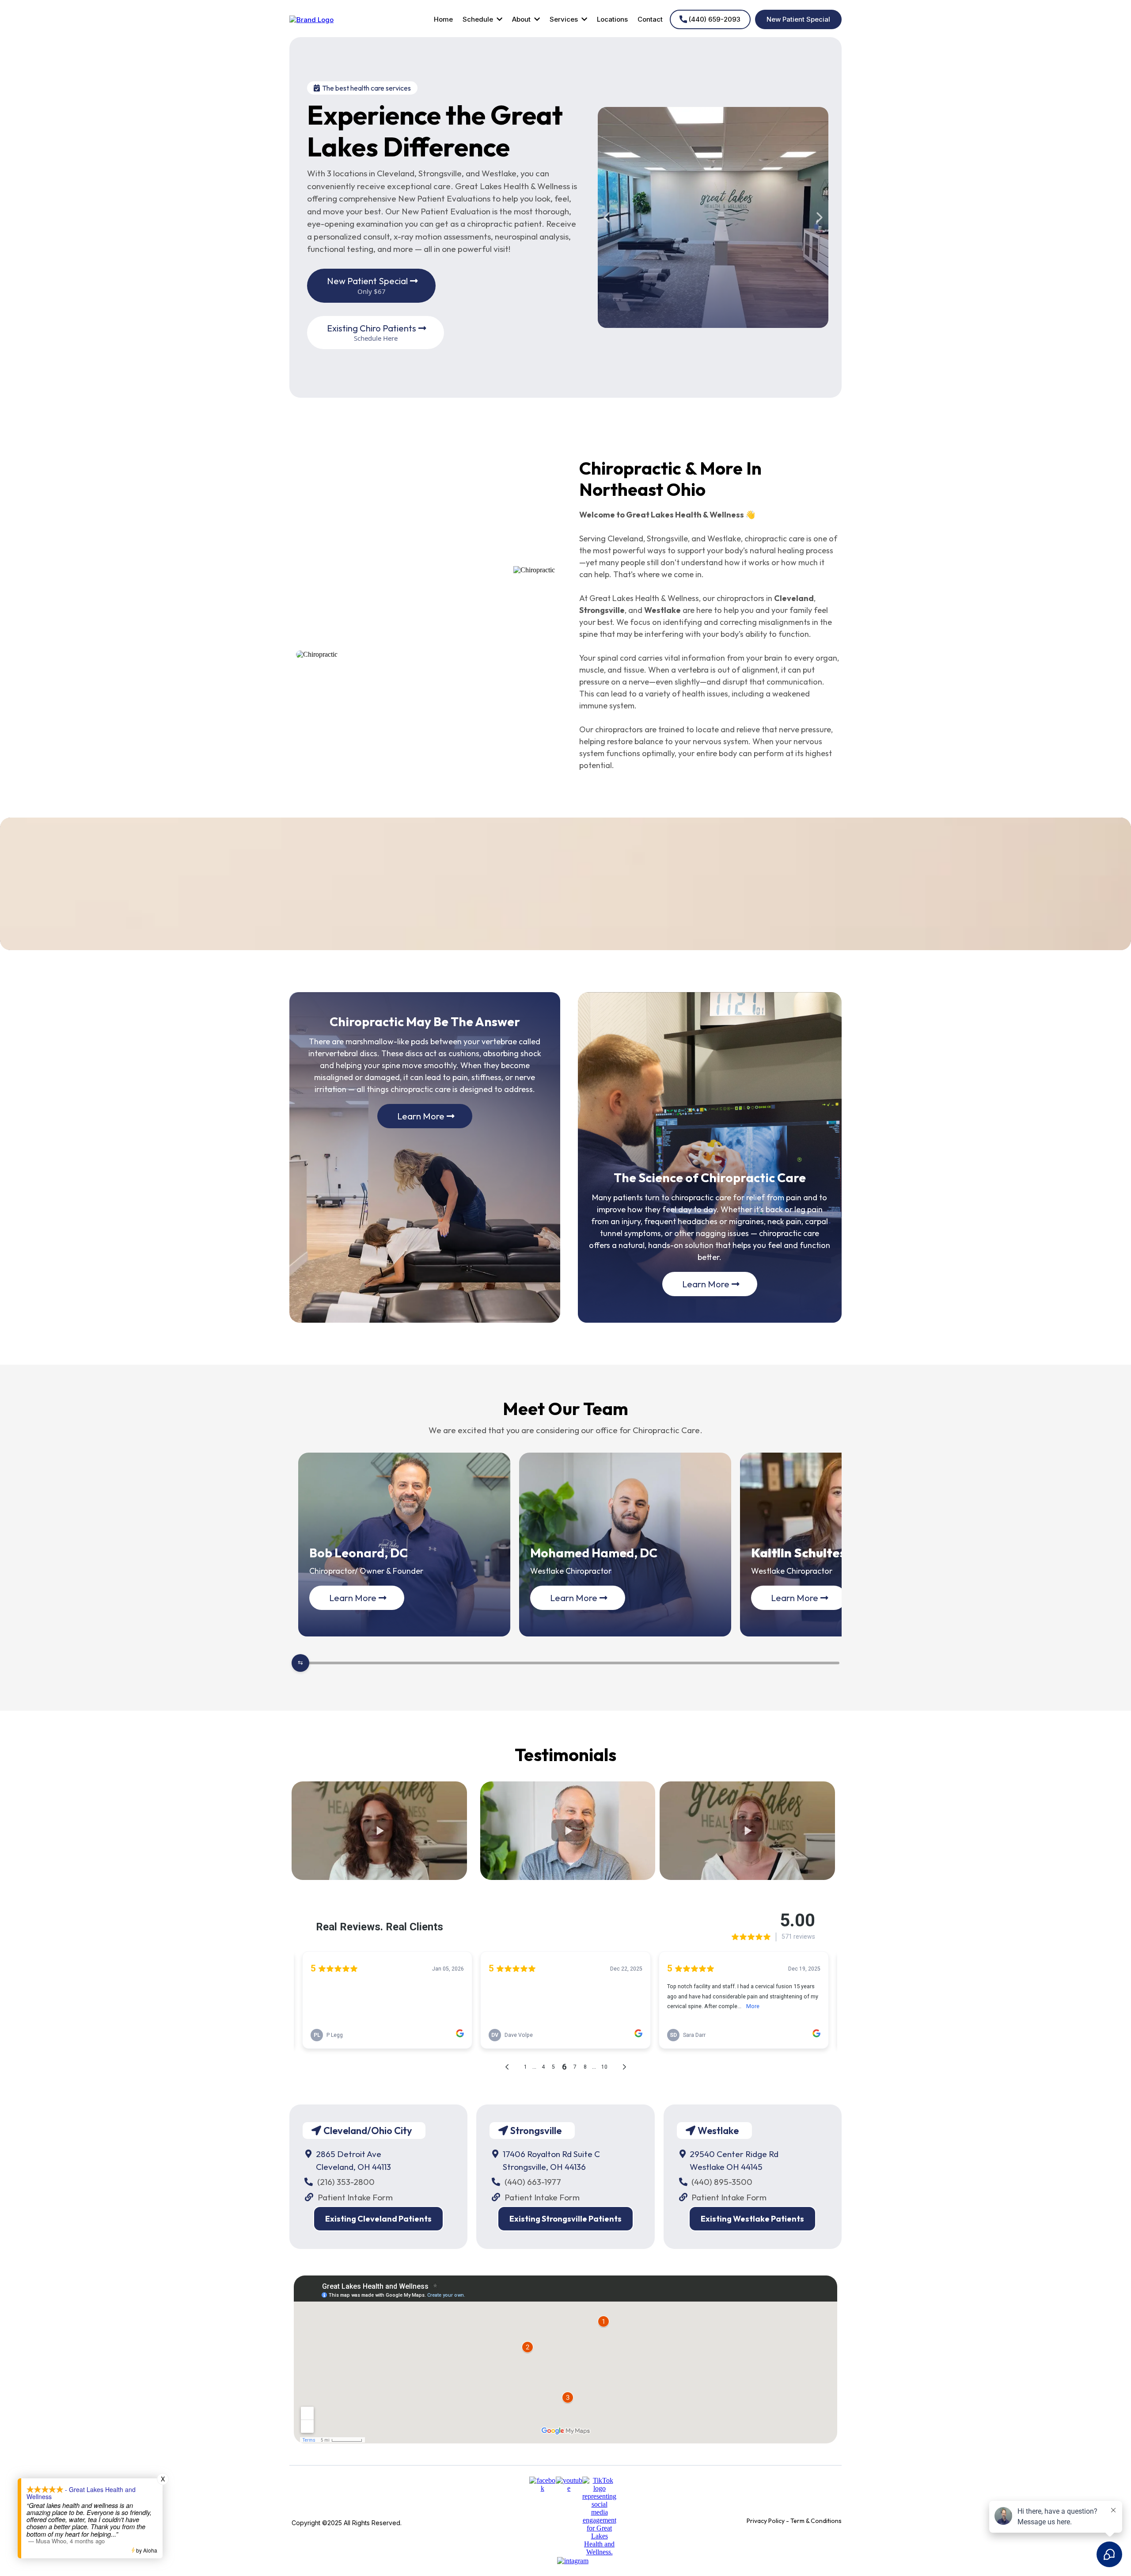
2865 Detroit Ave (349, 2154)
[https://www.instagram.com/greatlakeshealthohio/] (573, 2560)
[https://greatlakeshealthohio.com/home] (311, 19)
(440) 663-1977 (533, 2182)
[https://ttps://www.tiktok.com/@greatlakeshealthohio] (599, 2516)
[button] (499, 19)
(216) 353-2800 (346, 2182)
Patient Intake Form (355, 2197)
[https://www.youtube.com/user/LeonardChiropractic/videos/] (569, 2484)
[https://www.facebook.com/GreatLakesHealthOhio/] (543, 2484)
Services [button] (565, 19)
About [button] (522, 19)
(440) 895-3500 (722, 2182)
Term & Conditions (816, 2521)
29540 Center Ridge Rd (734, 2154)
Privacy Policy (766, 2521)
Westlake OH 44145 (726, 2167)
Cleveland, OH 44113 (353, 2167)
